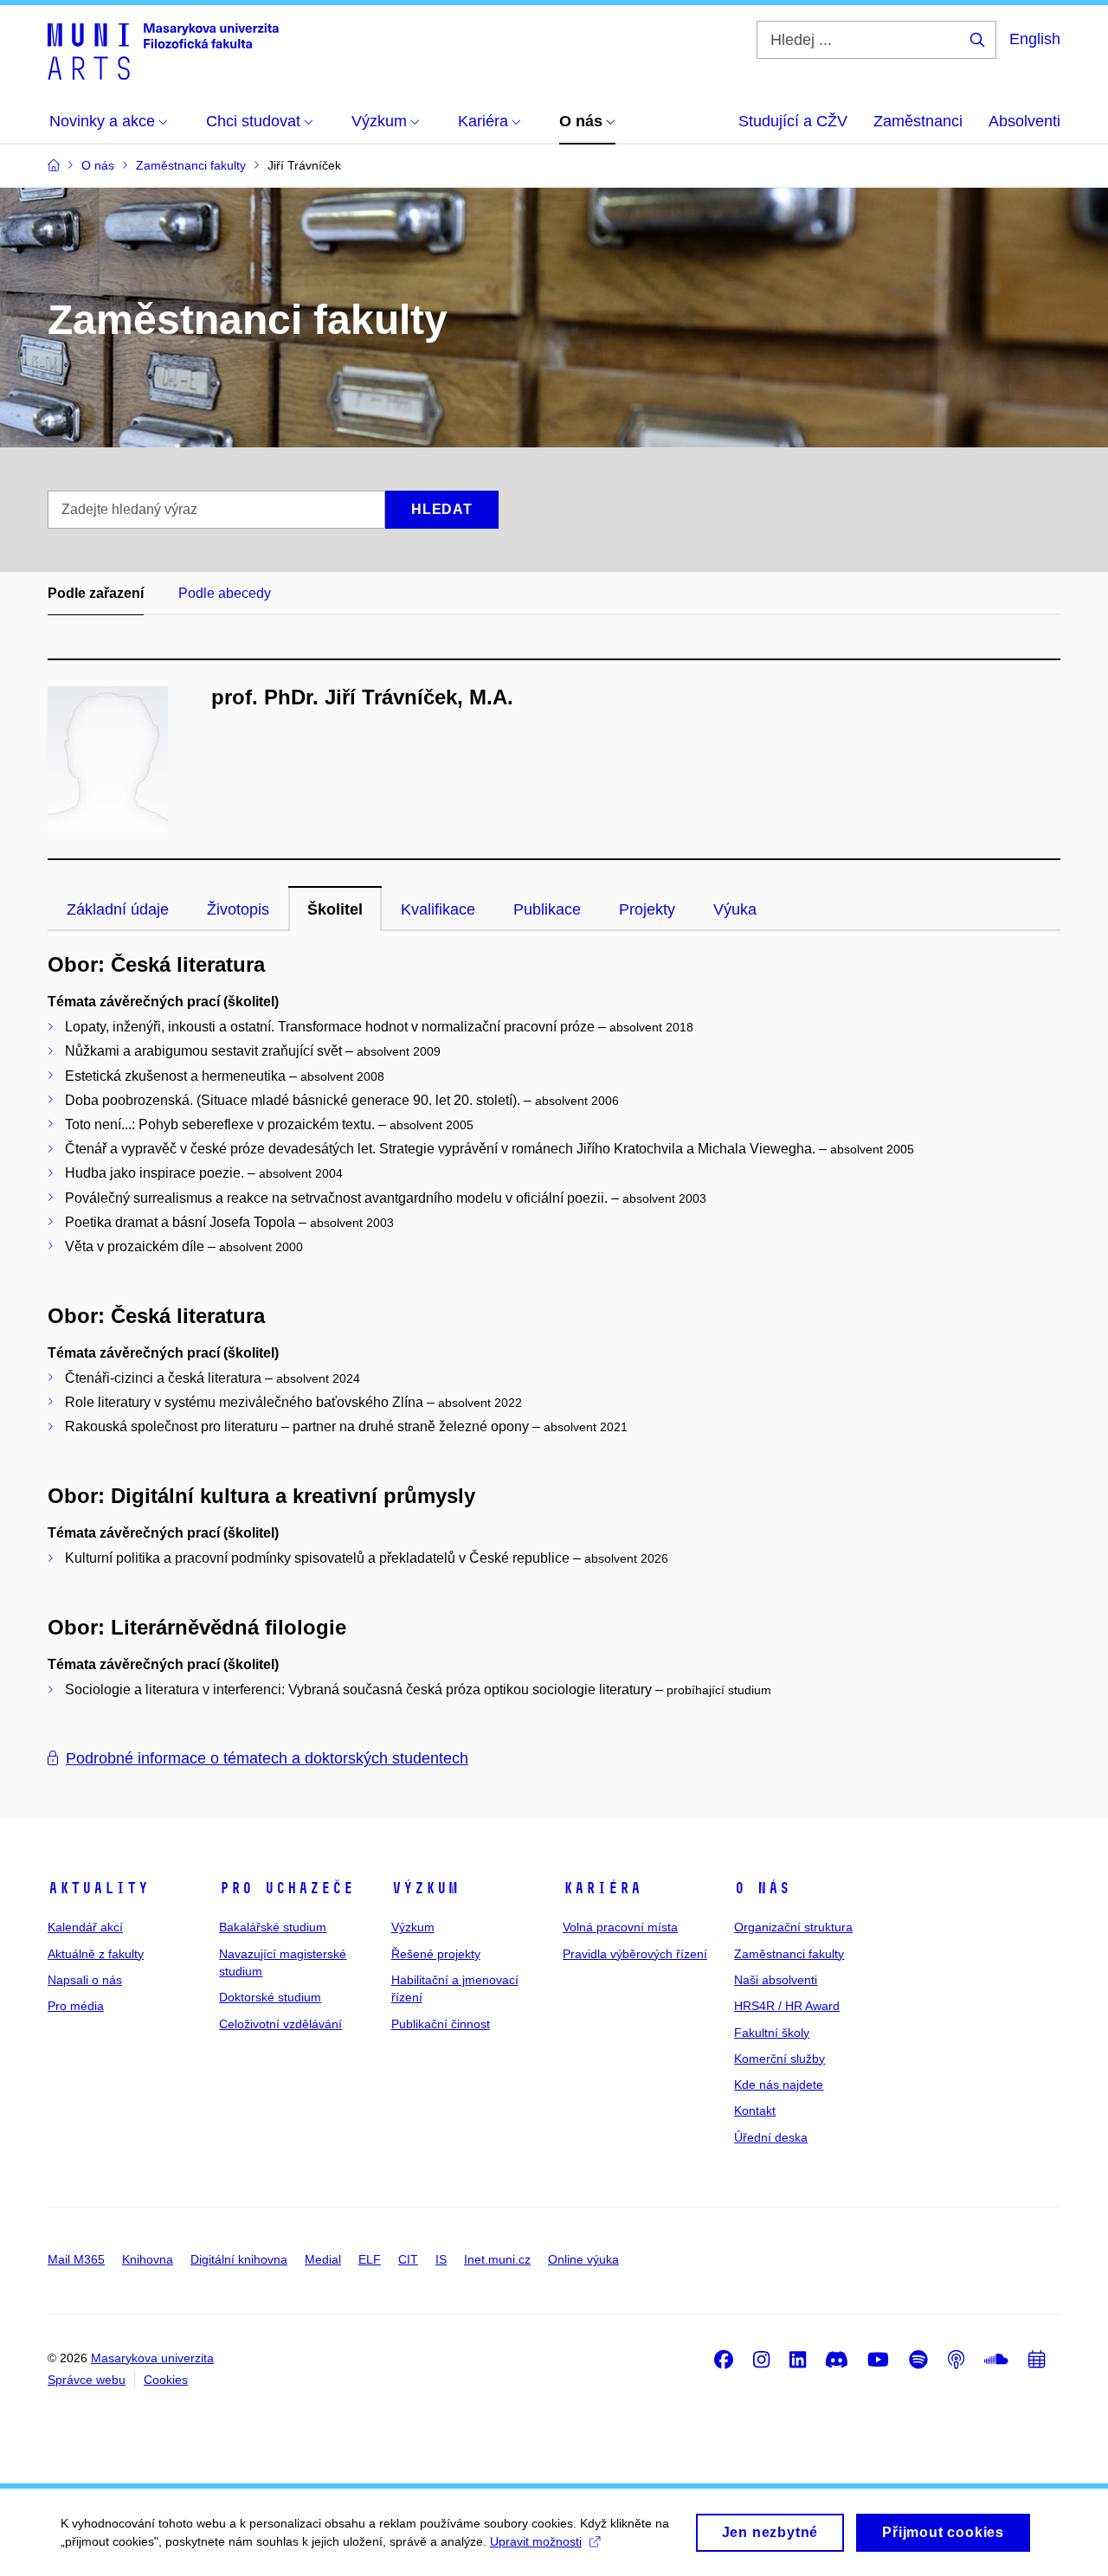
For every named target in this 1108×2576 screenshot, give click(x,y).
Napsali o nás (85, 1980)
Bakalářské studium (273, 1927)
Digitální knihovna (239, 2259)
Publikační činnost (441, 2024)
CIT (408, 2259)
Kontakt (755, 2110)
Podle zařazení (96, 593)
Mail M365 (76, 2259)
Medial (323, 2259)
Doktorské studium (270, 1997)
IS (441, 2259)
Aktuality (98, 1888)
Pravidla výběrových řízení (635, 1954)
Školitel (335, 909)
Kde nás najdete (779, 2085)
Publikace (547, 909)
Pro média (76, 2006)
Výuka (735, 909)
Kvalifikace (438, 909)
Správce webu (87, 2380)
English (1035, 39)
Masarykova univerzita (152, 2358)
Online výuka (583, 2259)
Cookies (166, 2380)
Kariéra (602, 1888)
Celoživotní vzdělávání (280, 2024)
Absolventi (1024, 121)
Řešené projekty (436, 1954)
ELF (370, 2259)
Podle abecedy (225, 593)
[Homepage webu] (163, 50)
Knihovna (148, 2259)
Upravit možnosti (536, 2541)
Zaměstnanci (918, 121)
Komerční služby (779, 2059)
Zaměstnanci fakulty (789, 1954)
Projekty (647, 909)
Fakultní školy (772, 2033)
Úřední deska (771, 2137)
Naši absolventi (776, 1980)
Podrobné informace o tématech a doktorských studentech (267, 1758)
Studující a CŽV (793, 121)
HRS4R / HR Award (787, 2006)
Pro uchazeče (287, 1888)
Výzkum (425, 1888)
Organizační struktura (793, 1927)
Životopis (238, 909)
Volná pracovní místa (620, 1927)
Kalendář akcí (85, 1927)
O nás (762, 1888)
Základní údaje (118, 909)
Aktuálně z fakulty (96, 1954)
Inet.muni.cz (497, 2259)
